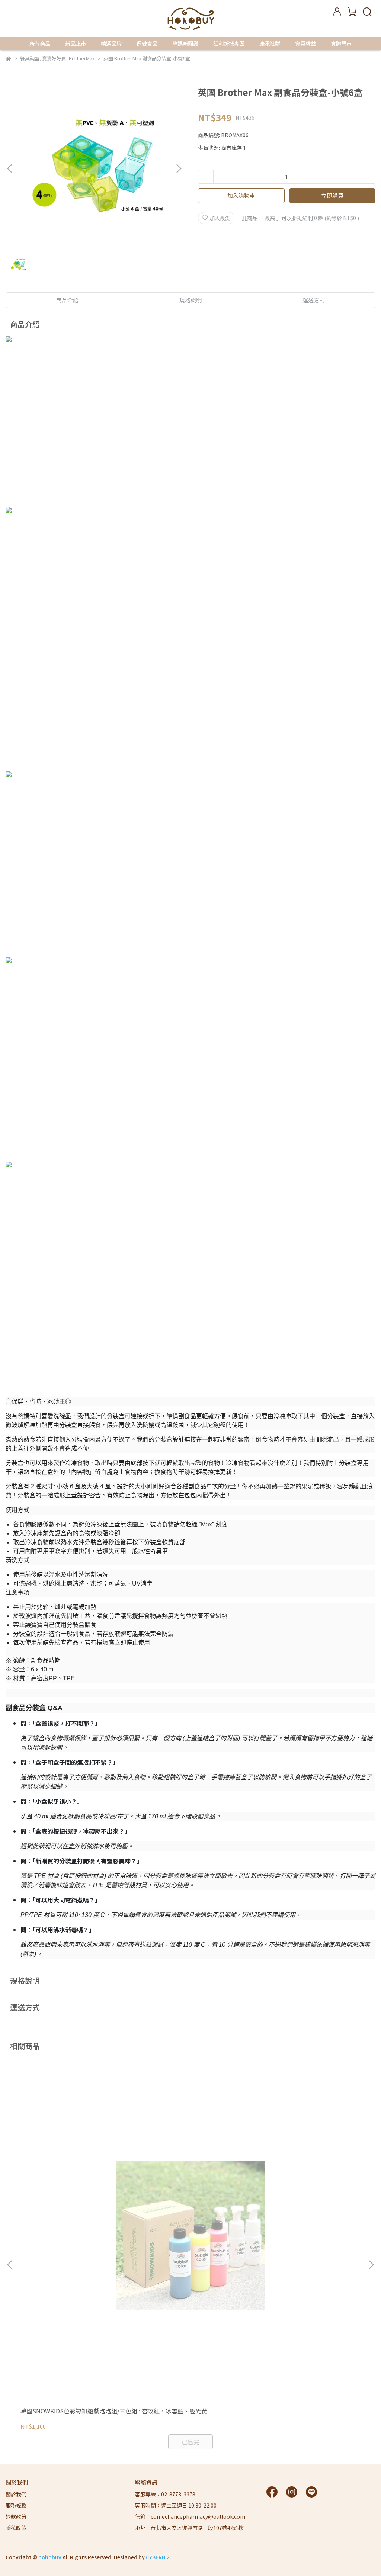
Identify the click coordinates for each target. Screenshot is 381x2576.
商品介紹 (67, 300)
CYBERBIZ (158, 2557)
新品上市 (76, 44)
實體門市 (341, 44)
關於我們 (16, 2494)
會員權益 (305, 44)
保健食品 (147, 44)
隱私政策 (16, 2528)
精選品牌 (111, 44)
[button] (179, 168)
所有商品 (40, 44)
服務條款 (16, 2505)
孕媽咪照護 (185, 44)
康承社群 (270, 44)
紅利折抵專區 (229, 44)
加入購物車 (241, 195)
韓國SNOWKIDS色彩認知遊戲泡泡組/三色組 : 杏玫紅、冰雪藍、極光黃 (114, 2411)
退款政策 (16, 2516)
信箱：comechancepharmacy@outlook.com (190, 2516)
